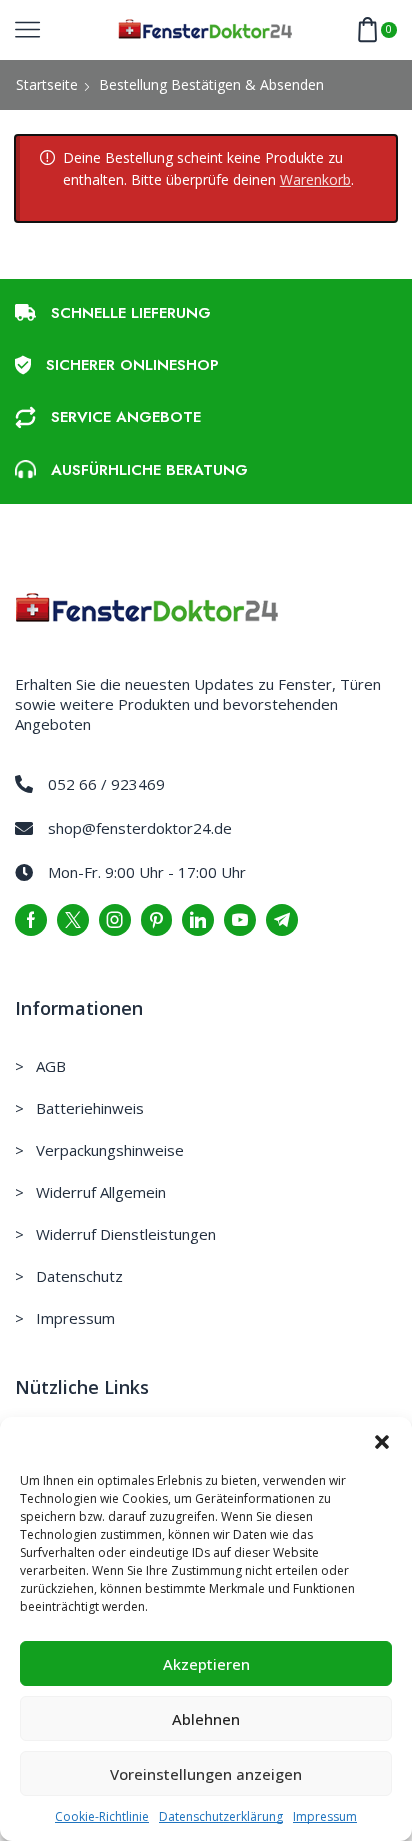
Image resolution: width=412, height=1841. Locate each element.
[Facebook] (31, 920)
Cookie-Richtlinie (102, 1816)
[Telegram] (282, 920)
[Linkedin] (198, 920)
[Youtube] (240, 920)
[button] (382, 1442)
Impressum (325, 1816)
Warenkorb (315, 179)
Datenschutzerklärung (221, 1816)
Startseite (47, 84)
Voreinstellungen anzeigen (206, 1774)
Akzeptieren (206, 1664)
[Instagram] (115, 920)
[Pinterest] (156, 920)
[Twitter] (73, 920)
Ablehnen (206, 1719)
